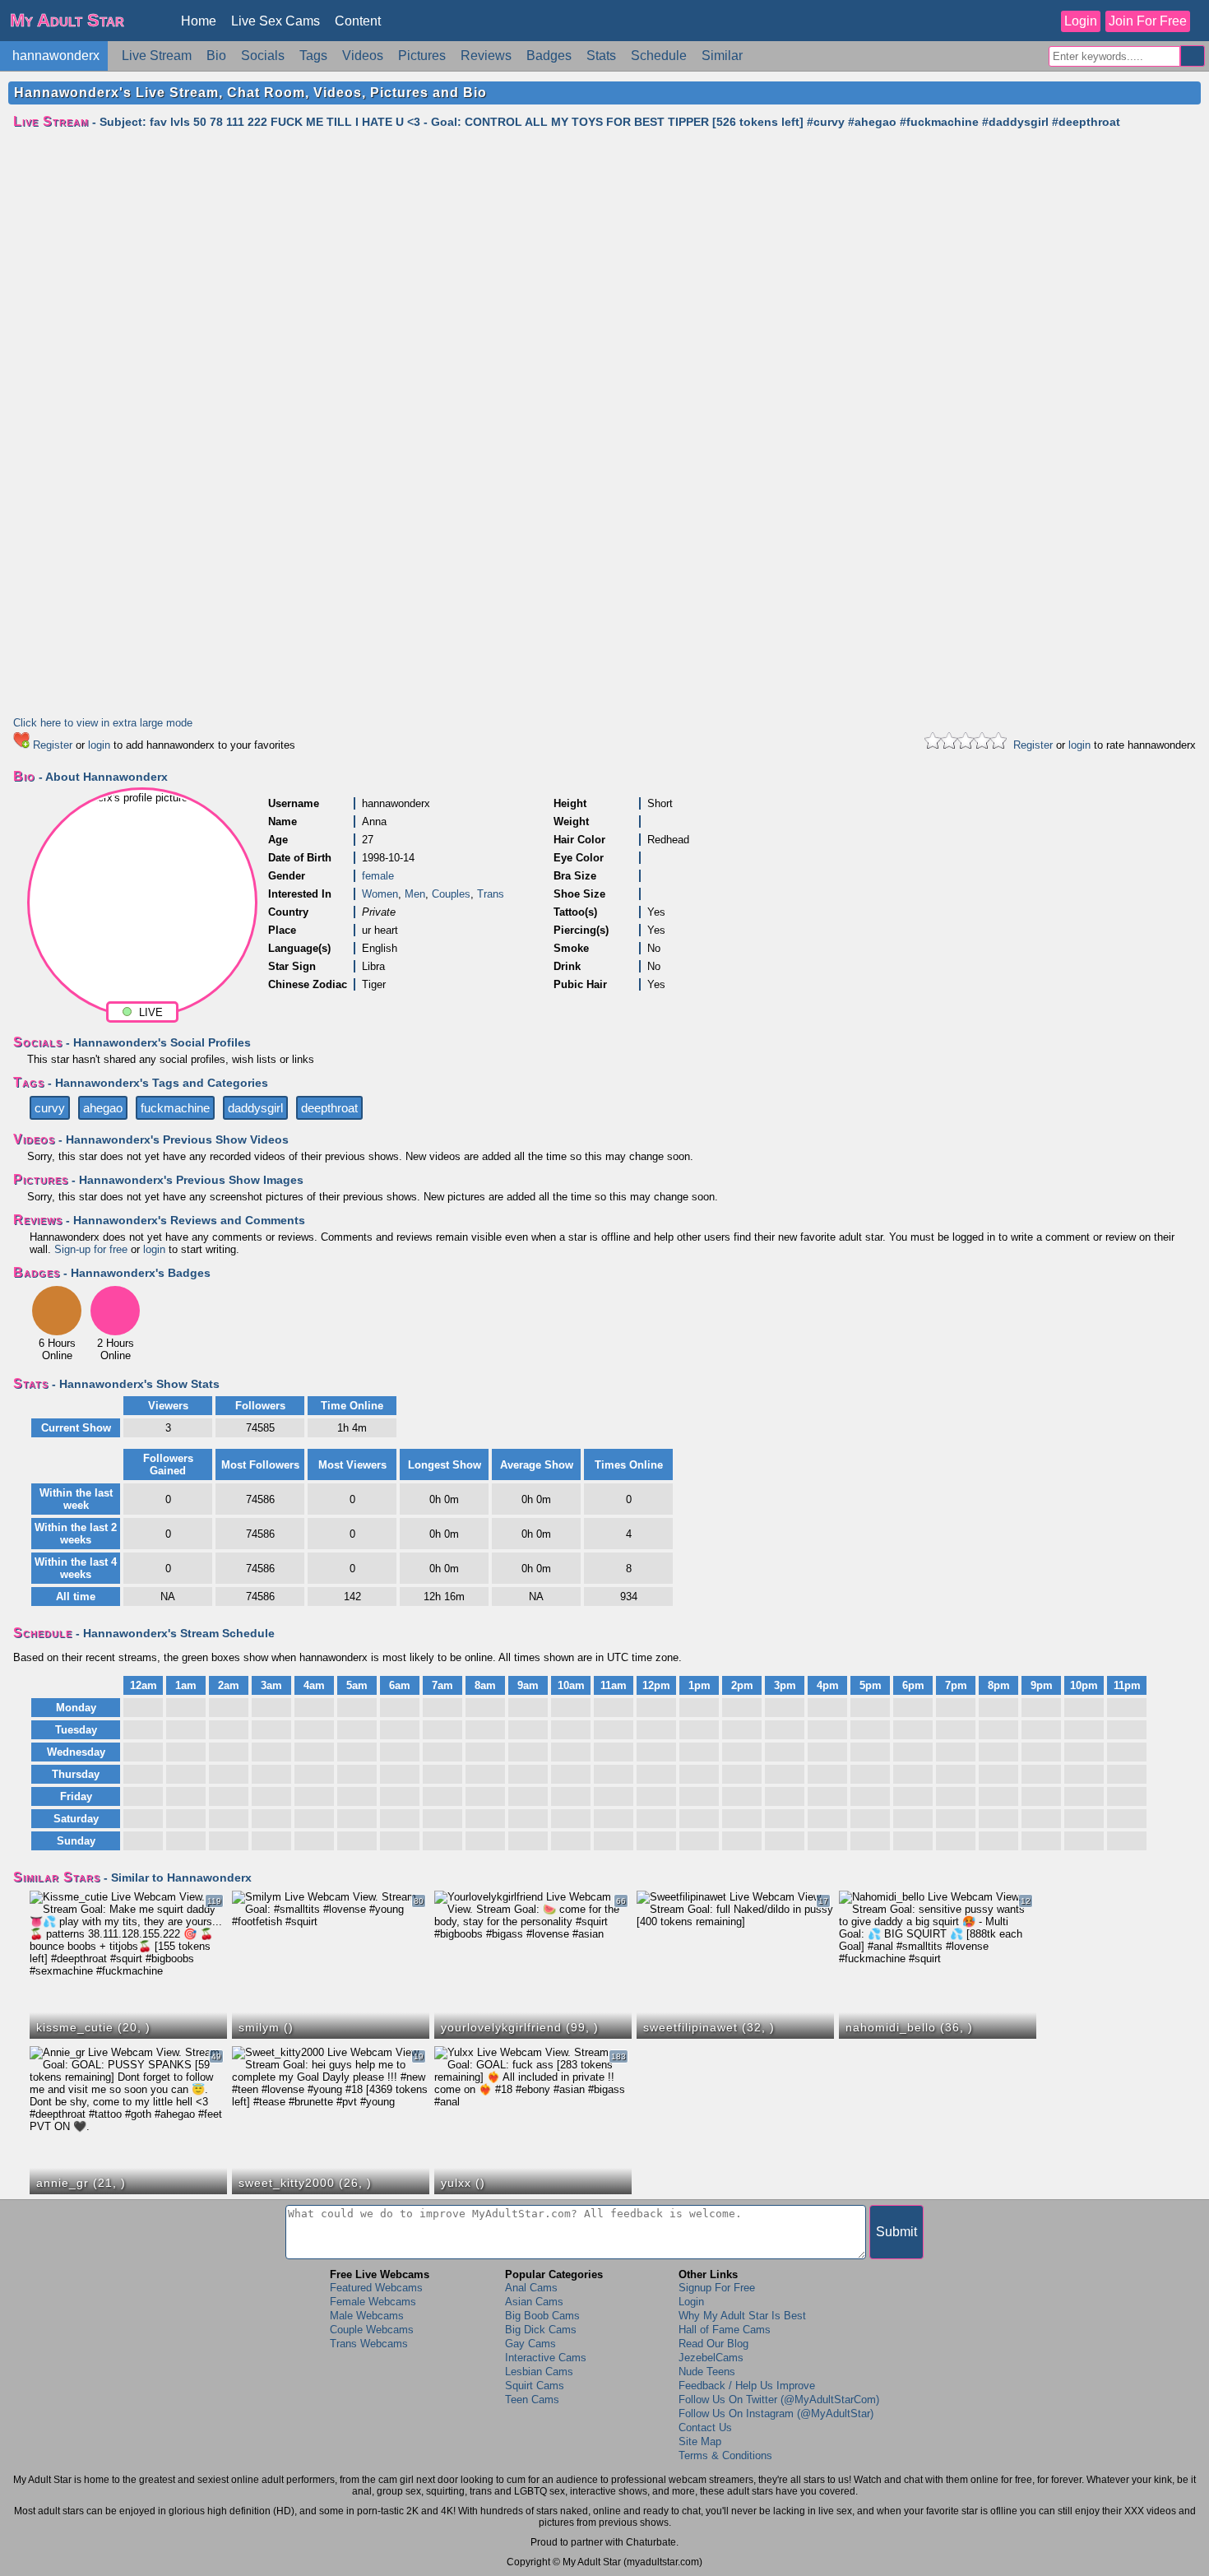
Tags (313, 56)
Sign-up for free (91, 1249)
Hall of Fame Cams (725, 2330)
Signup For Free (717, 2288)
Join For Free (1148, 21)
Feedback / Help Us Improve (747, 2386)
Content (358, 21)
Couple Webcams (372, 2330)
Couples (451, 894)
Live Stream (157, 56)
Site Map (700, 2441)
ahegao (103, 1108)
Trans (491, 894)
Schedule (659, 56)
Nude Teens (707, 2372)
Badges (549, 56)
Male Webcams (367, 2316)
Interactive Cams (546, 2358)
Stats (601, 56)
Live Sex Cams (276, 21)
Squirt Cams (535, 2386)
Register (53, 745)
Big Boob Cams (542, 2316)
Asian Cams (534, 2302)
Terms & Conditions (725, 2455)
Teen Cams (532, 2400)
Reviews (486, 56)
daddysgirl (255, 1108)
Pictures (422, 56)
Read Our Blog (713, 2344)
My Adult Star (67, 20)
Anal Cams (531, 2288)
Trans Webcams (369, 2344)
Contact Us (705, 2427)
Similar (722, 56)
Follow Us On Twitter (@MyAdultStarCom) (779, 2400)
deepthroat (329, 1108)
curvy (50, 1108)
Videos (363, 56)
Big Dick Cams (541, 2330)
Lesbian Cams (539, 2372)
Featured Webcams (376, 2288)
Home (199, 21)
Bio (216, 56)
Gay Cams (530, 2344)
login (99, 745)
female (378, 876)
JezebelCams (711, 2358)
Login (1081, 21)
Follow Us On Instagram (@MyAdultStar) (776, 2414)
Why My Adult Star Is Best (742, 2316)
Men (415, 894)
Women (380, 894)
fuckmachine (175, 1108)
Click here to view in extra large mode (103, 723)
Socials (263, 56)
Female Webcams (373, 2302)
